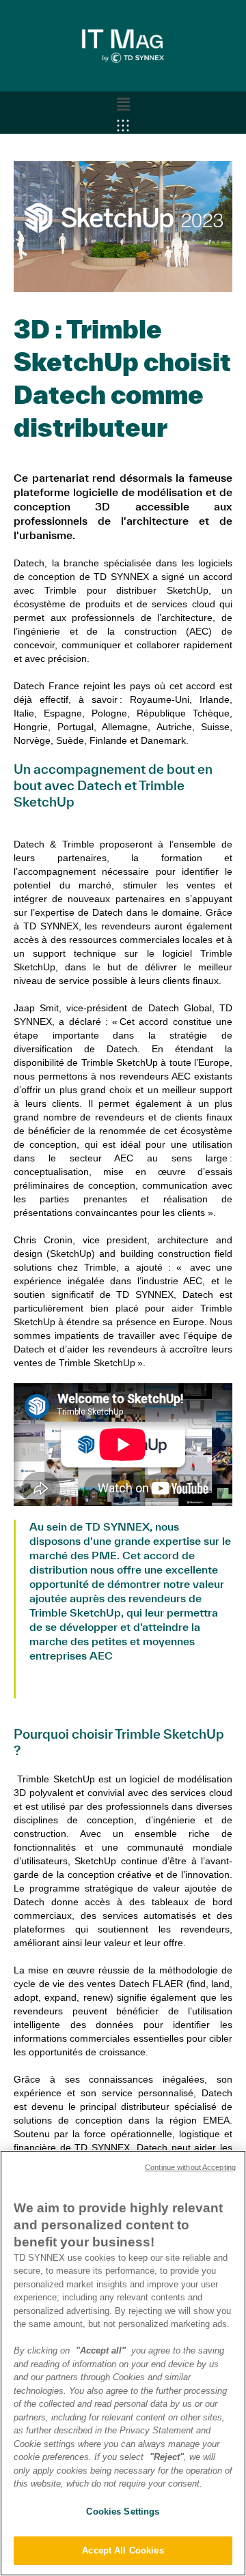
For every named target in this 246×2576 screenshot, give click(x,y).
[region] (123, 2363)
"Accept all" (101, 2350)
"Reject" (167, 2457)
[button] (123, 104)
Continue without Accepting (190, 2167)
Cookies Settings (123, 2512)
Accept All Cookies (123, 2550)
